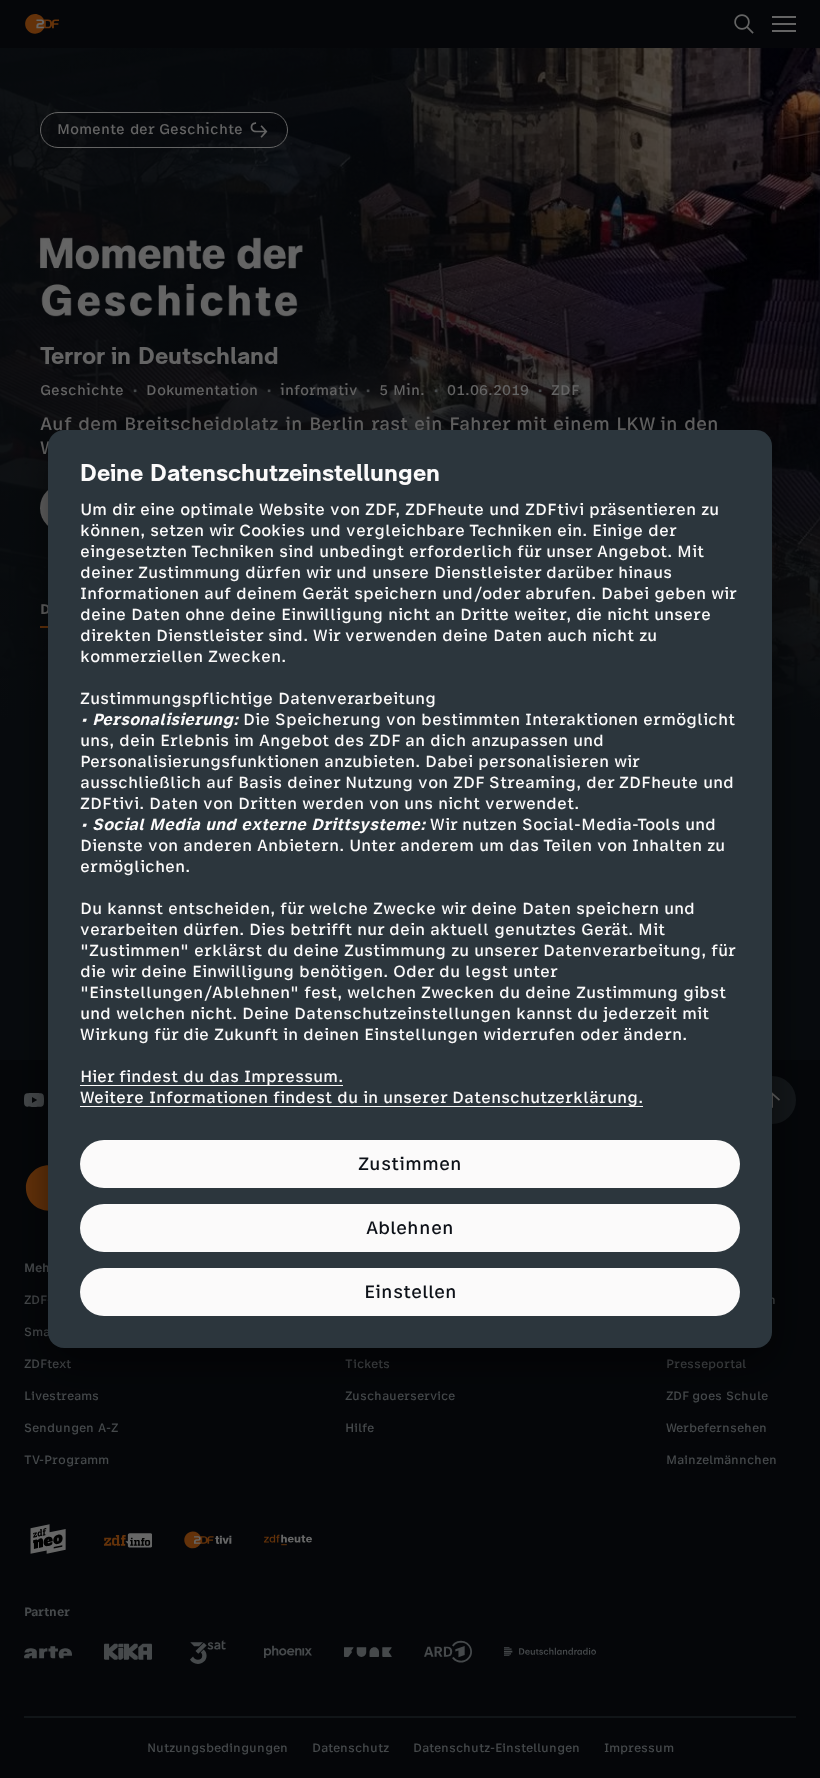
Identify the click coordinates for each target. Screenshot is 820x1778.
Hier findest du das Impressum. (211, 1076)
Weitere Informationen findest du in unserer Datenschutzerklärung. (361, 1097)
